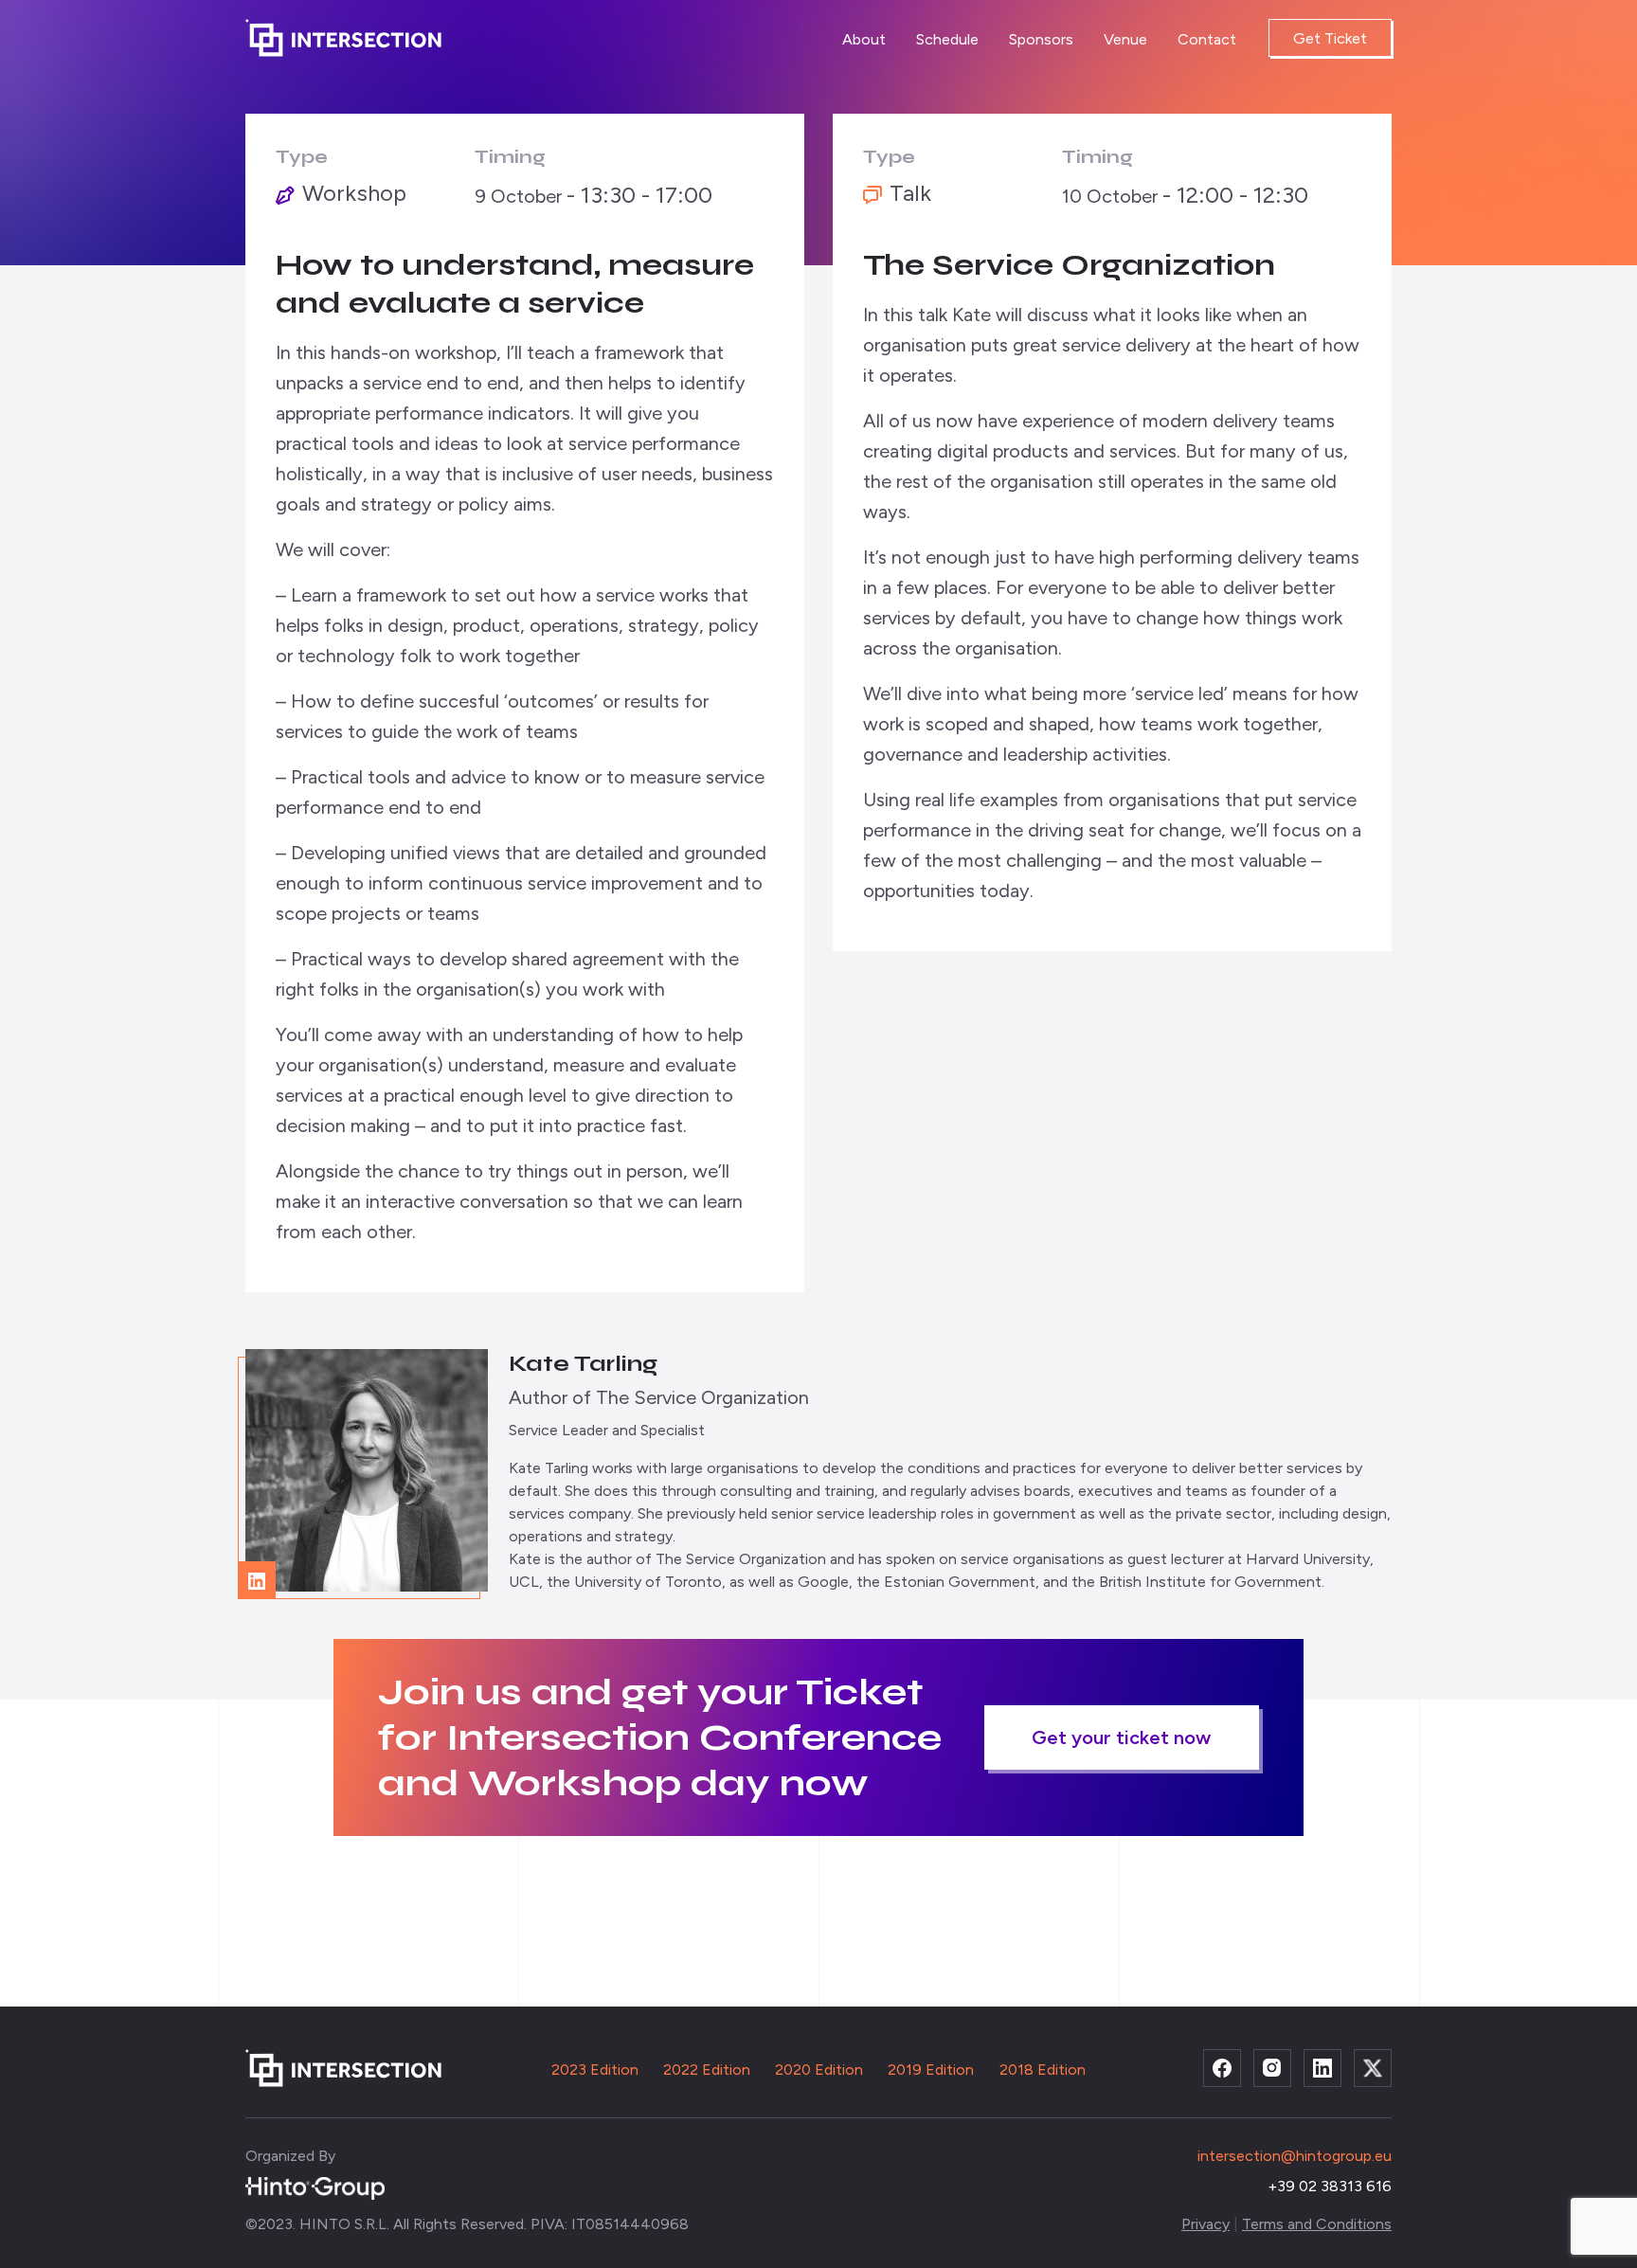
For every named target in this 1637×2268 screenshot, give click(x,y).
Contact (1207, 39)
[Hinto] (315, 2187)
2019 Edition (931, 2070)
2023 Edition (595, 2070)
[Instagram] (1272, 2068)
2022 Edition (707, 2070)
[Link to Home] (350, 38)
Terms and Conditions (1317, 2224)
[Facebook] (1222, 2068)
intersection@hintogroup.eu (1295, 2156)
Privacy (1205, 2224)
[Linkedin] (1322, 2068)
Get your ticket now (1121, 1737)
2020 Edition (819, 2070)
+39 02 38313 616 (1330, 2186)
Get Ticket (1330, 38)
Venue (1125, 39)
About (864, 39)
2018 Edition (1043, 2070)
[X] (1373, 2068)
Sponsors (1041, 39)
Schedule (947, 39)
